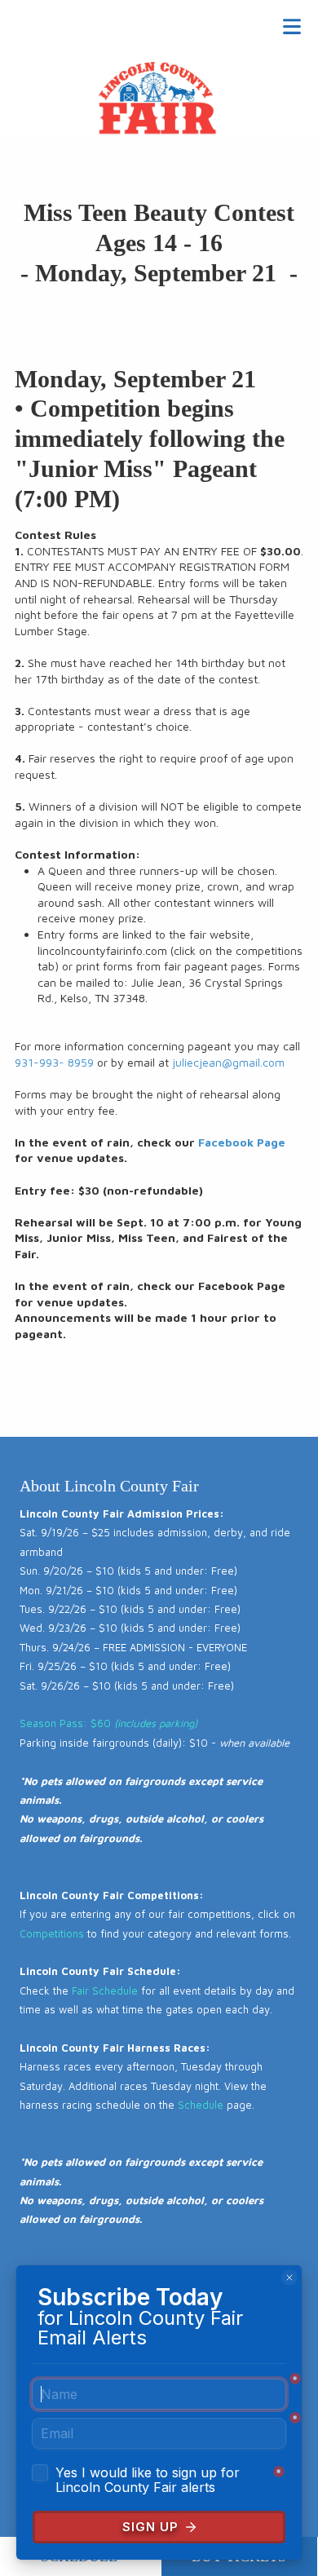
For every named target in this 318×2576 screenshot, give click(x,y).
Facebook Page (242, 1142)
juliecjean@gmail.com (228, 1062)
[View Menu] (291, 27)
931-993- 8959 (54, 1062)
